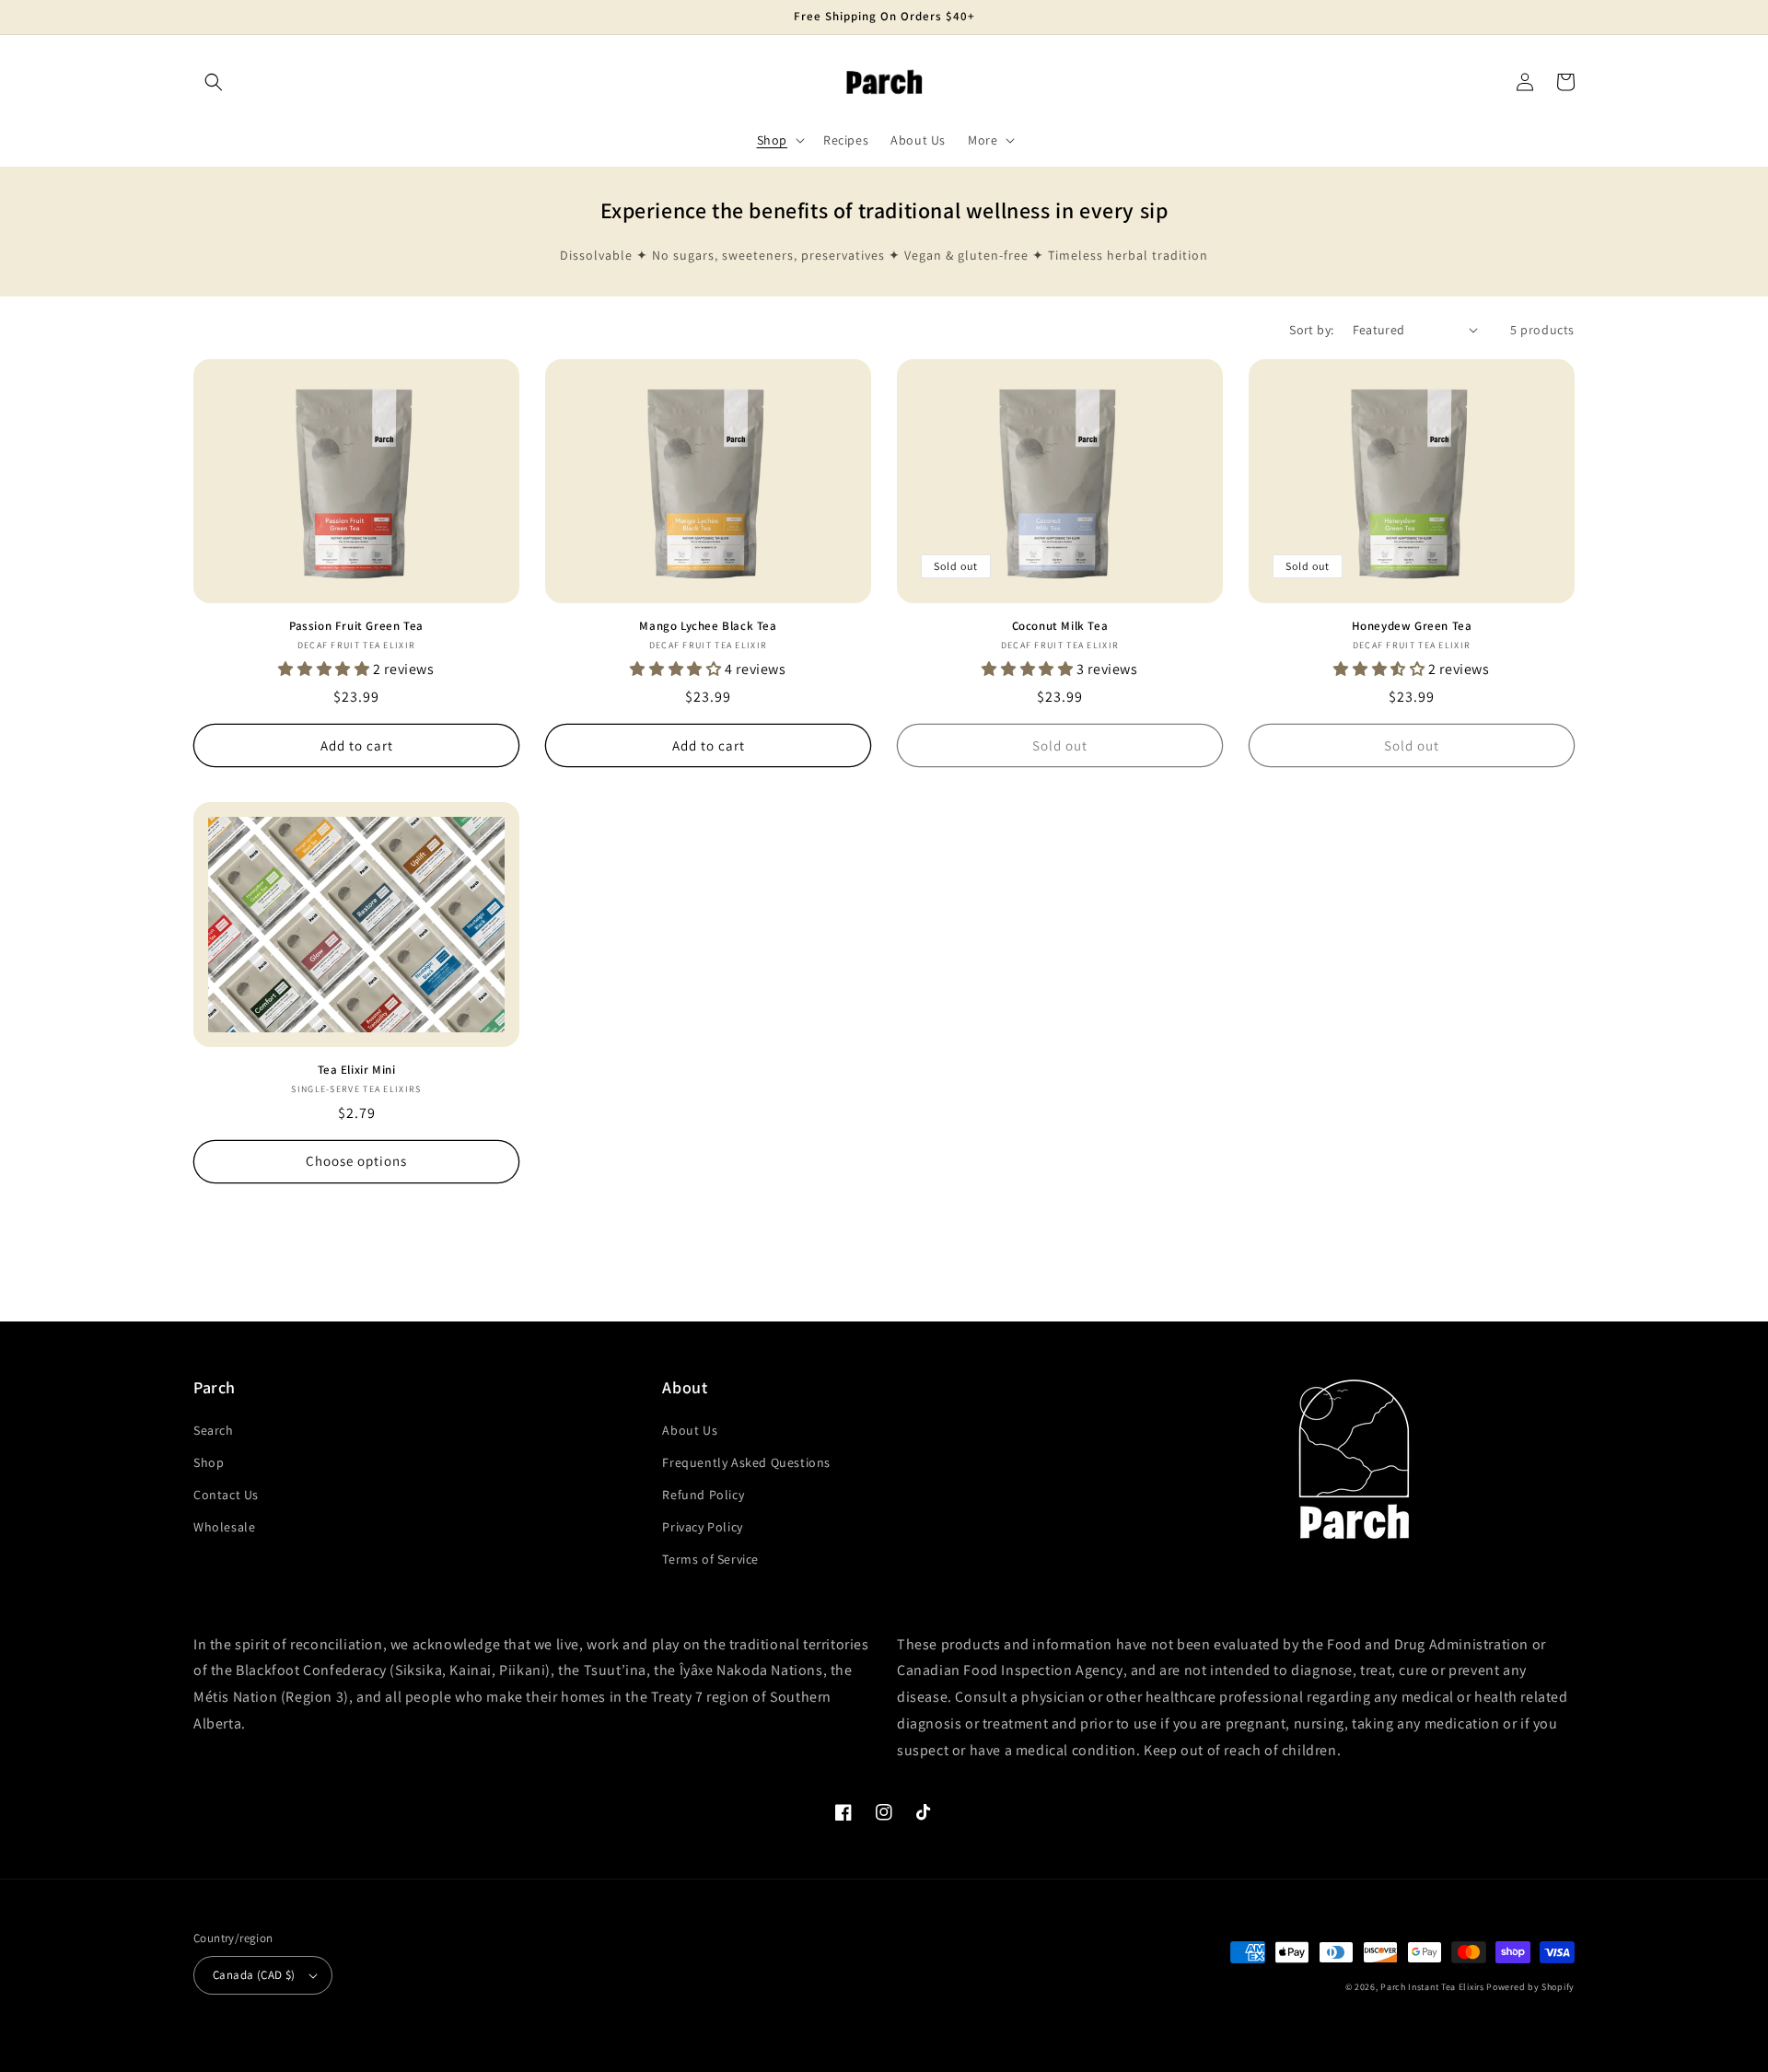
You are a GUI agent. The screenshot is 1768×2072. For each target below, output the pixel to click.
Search (214, 1430)
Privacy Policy (702, 1527)
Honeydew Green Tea (1412, 626)
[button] (214, 82)
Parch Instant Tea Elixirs (1432, 1987)
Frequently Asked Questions (746, 1462)
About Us (690, 1430)
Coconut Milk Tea (1060, 626)
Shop (209, 1462)
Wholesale (224, 1527)
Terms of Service (710, 1559)
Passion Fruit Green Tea (356, 626)
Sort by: (1311, 330)
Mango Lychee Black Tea (708, 626)
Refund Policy (703, 1495)
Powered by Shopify (1530, 1987)
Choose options (356, 1161)
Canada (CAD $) (254, 1975)
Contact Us (226, 1495)
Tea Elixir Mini (357, 1070)
